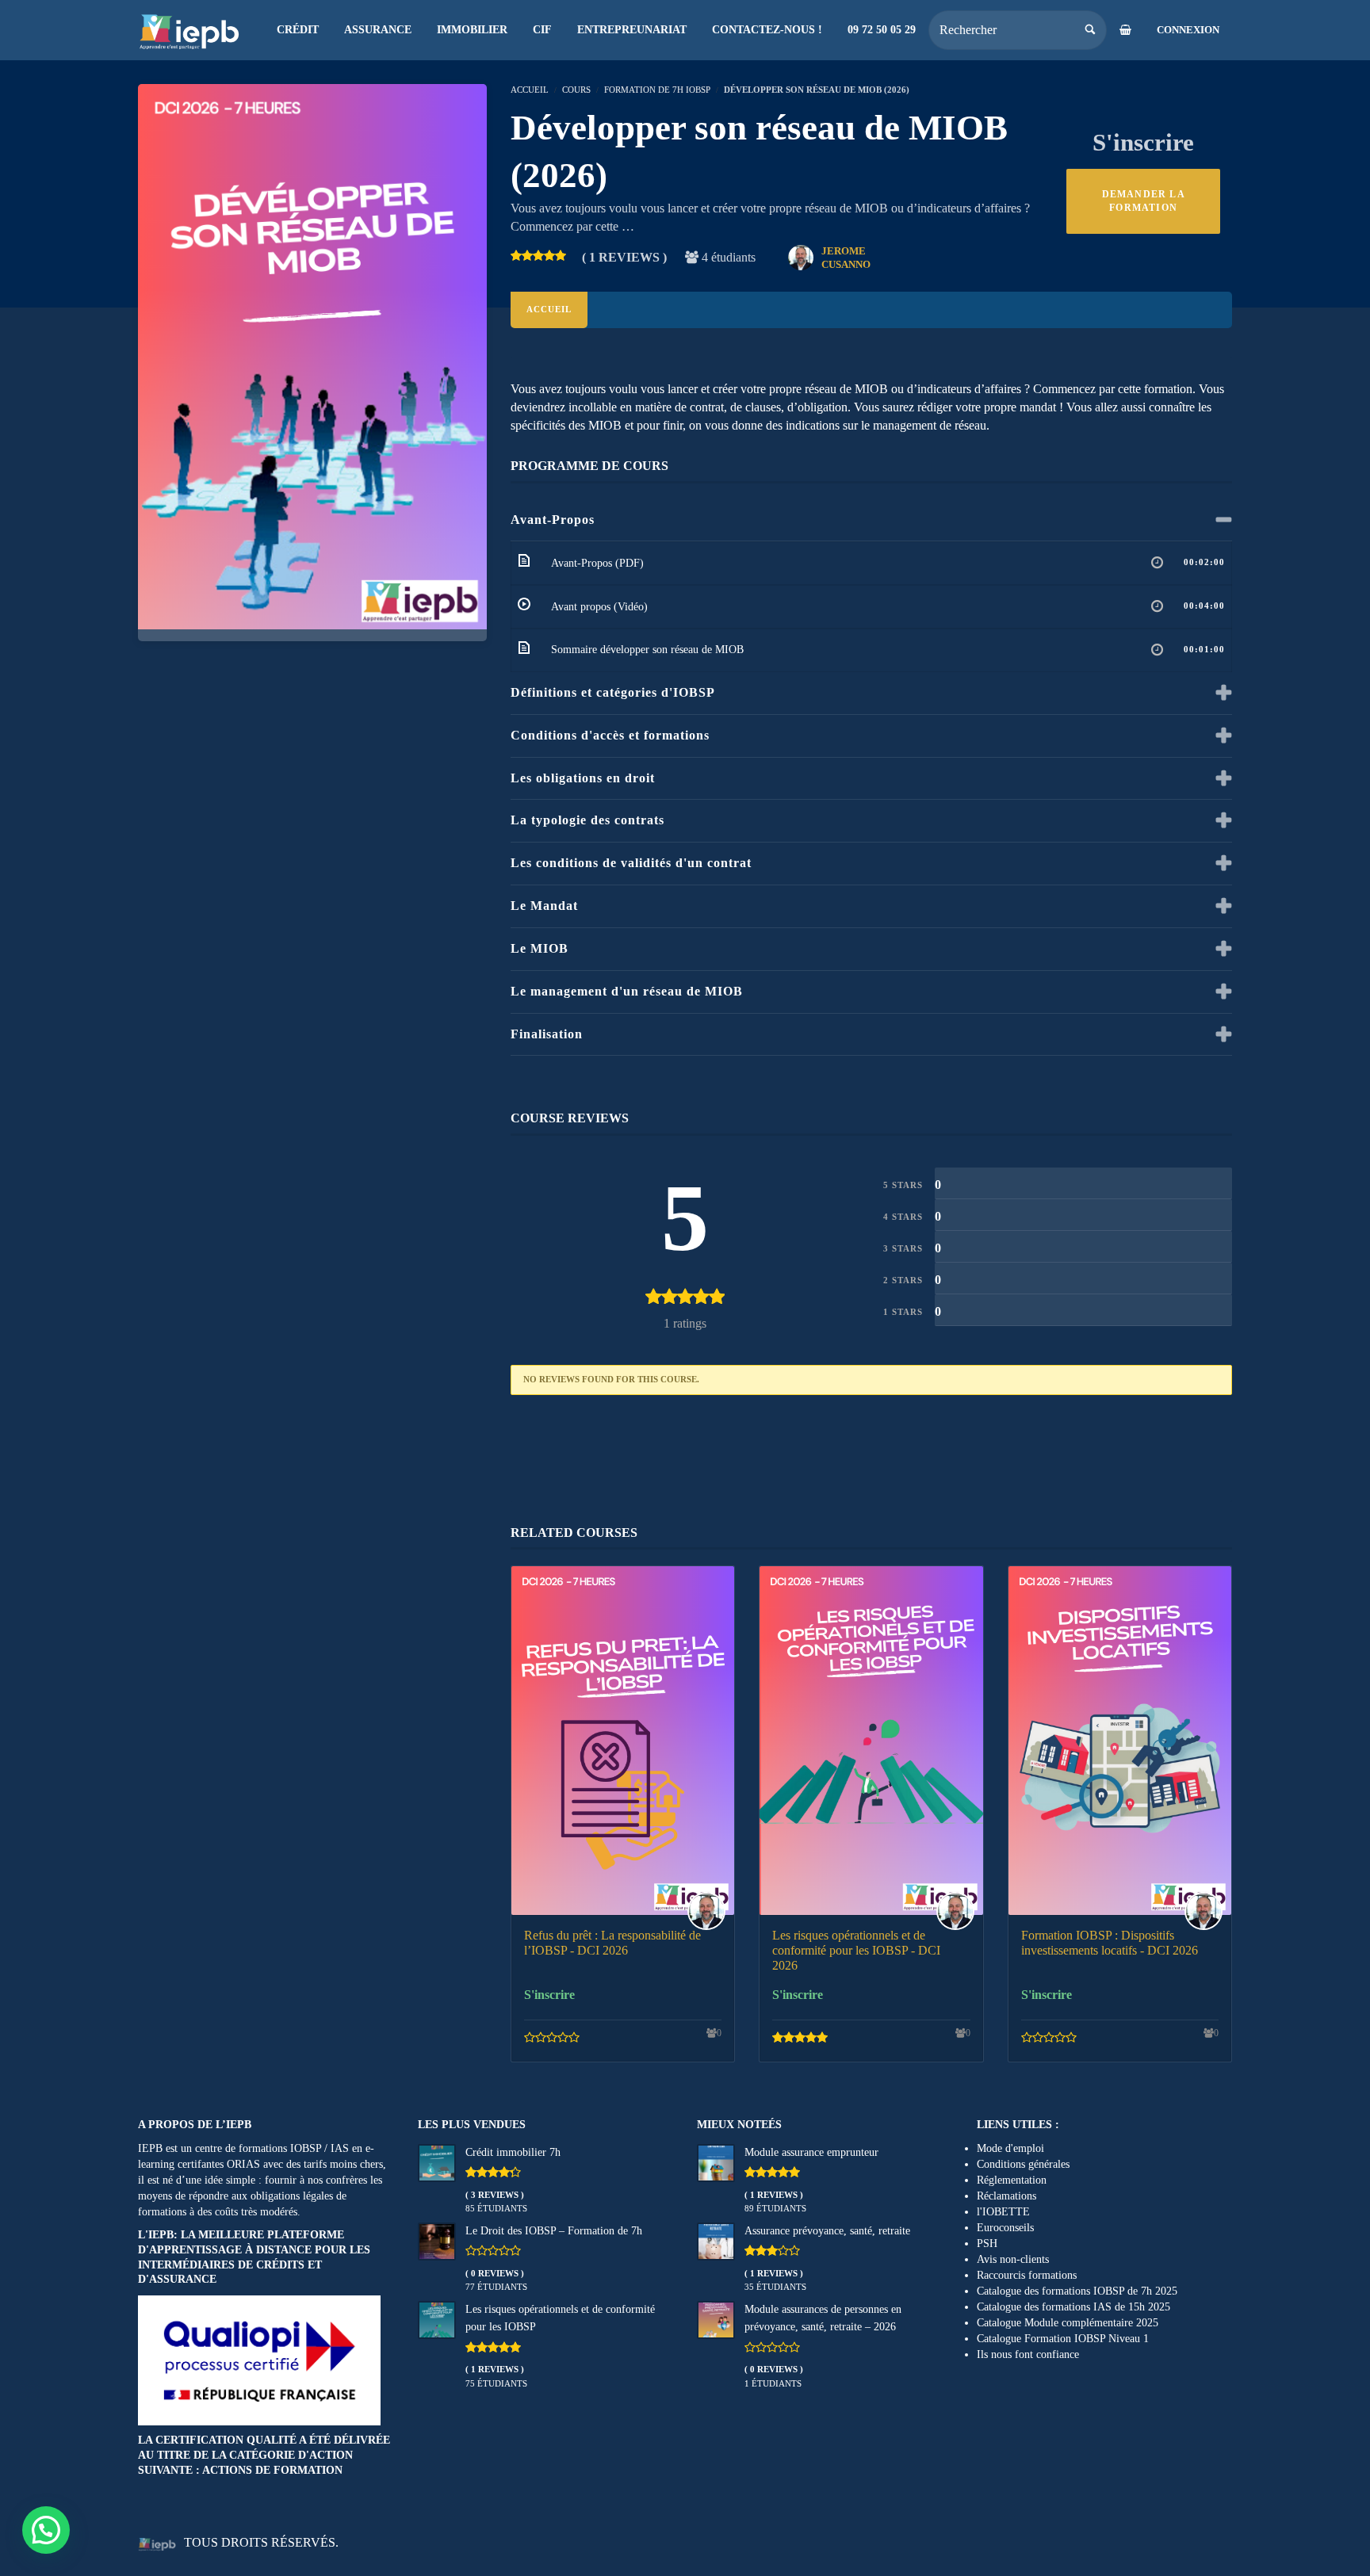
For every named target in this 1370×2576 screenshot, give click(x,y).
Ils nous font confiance (1028, 2354)
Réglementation (1012, 2180)
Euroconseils (1005, 2228)
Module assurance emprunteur (811, 2152)
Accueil (549, 309)
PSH (987, 2243)
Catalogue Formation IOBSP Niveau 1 (1063, 2339)
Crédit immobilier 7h (513, 2152)
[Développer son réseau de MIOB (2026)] (312, 355)
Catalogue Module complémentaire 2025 (1068, 2323)
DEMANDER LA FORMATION (1144, 201)
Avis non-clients (1013, 2259)
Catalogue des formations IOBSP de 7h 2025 (1077, 2291)
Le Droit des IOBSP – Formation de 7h (554, 2231)
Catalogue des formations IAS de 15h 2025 (1073, 2307)
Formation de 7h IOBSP (657, 90)
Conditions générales (1023, 2164)
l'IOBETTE (1003, 2212)
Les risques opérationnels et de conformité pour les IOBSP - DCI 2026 (856, 1950)
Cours (576, 90)
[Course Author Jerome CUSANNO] (710, 1911)
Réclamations (1006, 2196)
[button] (46, 2530)
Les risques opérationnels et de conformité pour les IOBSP (560, 2318)
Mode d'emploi (1010, 2148)
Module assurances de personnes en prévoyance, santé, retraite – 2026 (823, 2318)
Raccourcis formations (1027, 2275)
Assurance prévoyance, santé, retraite (827, 2231)
